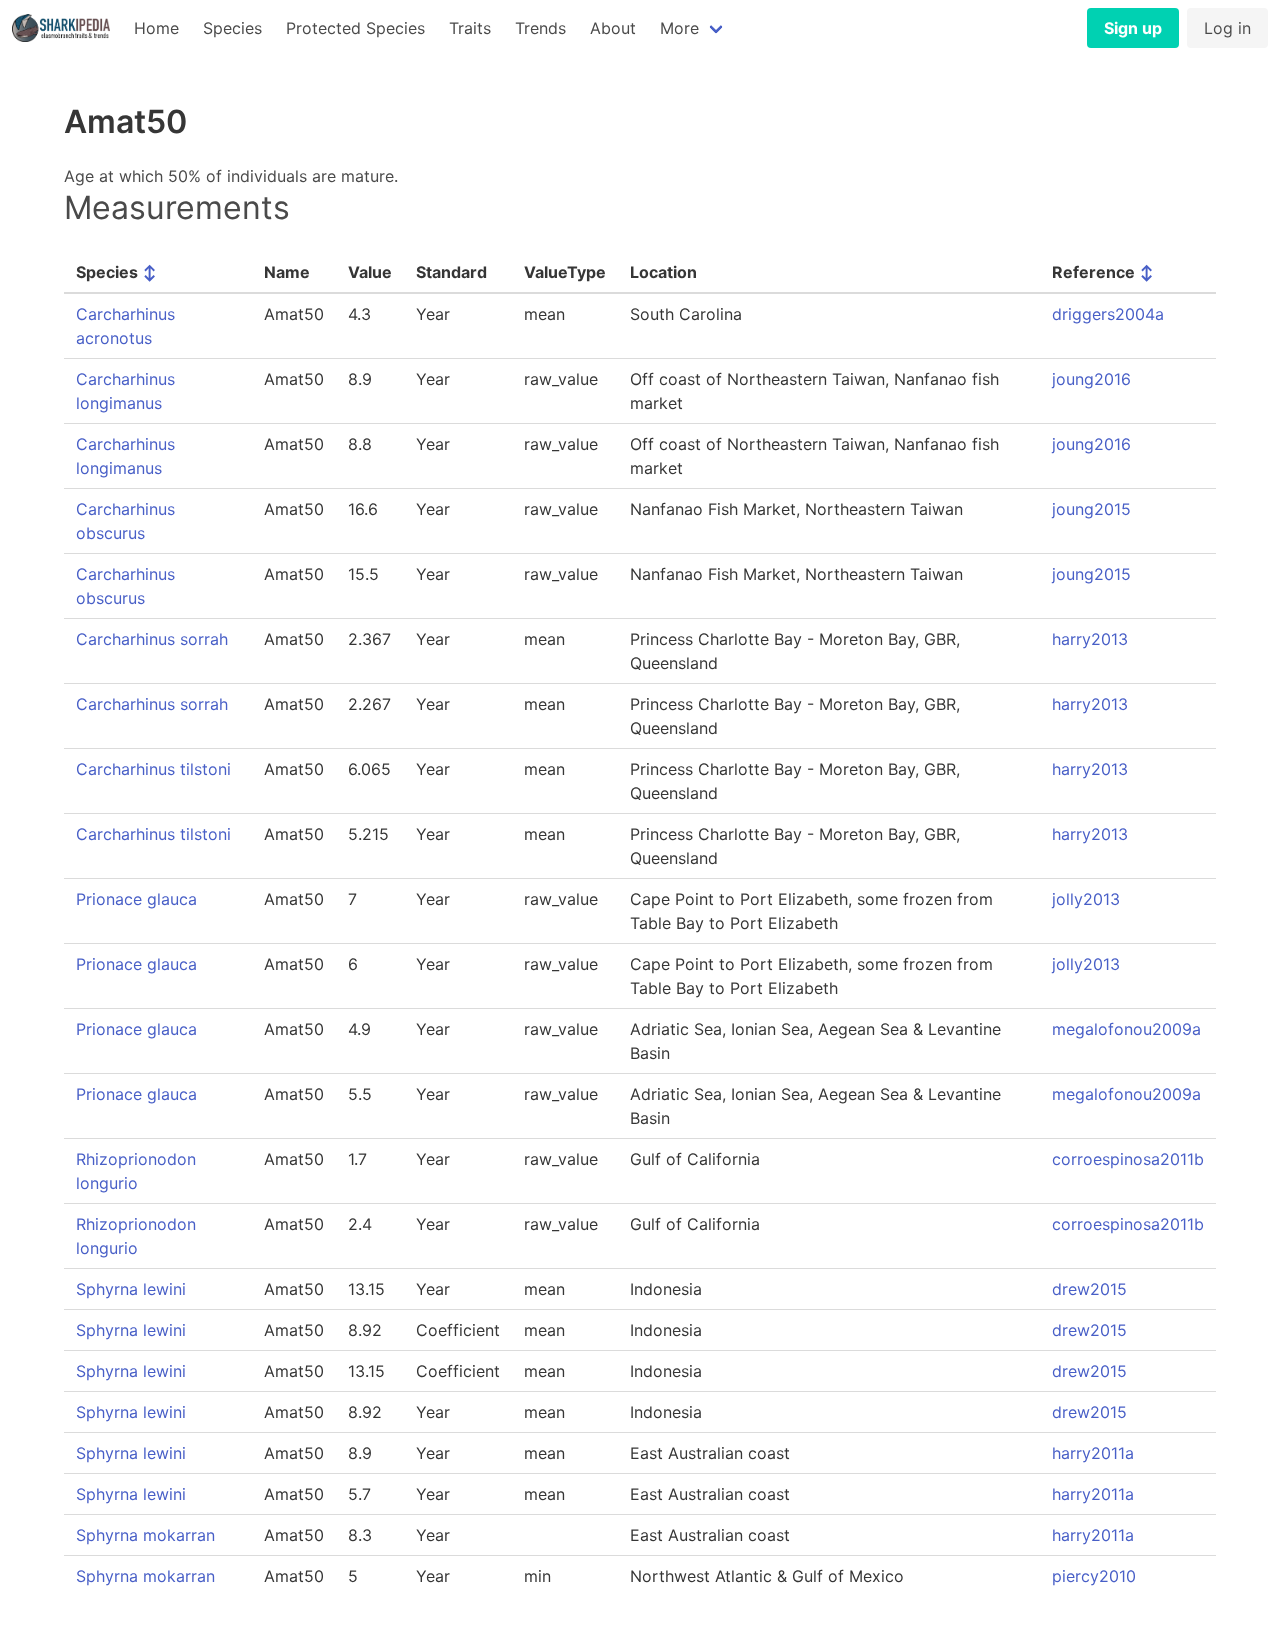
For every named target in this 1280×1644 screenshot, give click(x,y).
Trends (540, 28)
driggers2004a (1108, 314)
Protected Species (355, 28)
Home (156, 28)
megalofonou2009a (1126, 1029)
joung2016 (1091, 379)
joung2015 (1091, 509)
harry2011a (1093, 1453)
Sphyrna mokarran (145, 1535)
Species (232, 28)
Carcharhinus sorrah (152, 639)
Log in (1227, 28)
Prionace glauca (136, 899)
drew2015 (1089, 1289)
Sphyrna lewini (131, 1289)
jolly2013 (1086, 899)
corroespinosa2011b (1128, 1159)
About (613, 28)
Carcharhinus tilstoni (153, 769)
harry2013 (1090, 639)
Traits (470, 28)
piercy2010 (1094, 1576)
